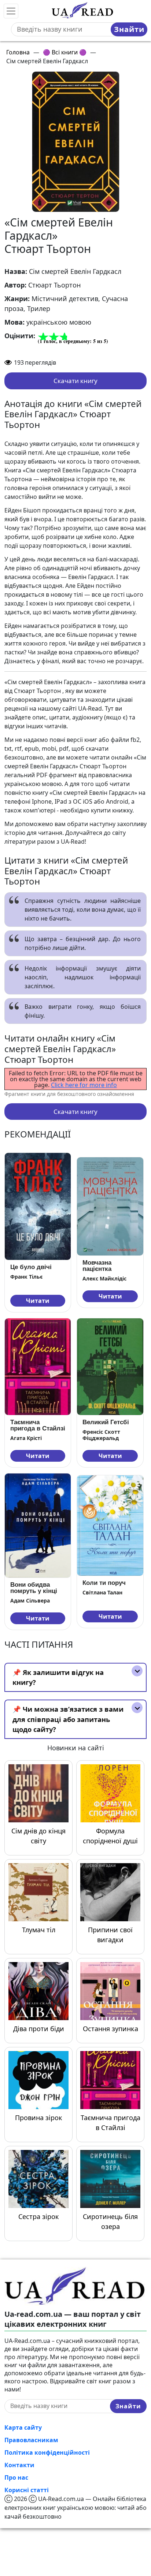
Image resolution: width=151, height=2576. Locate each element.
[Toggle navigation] (11, 11)
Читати (38, 1301)
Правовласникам (31, 2440)
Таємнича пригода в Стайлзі (38, 1425)
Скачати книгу (75, 381)
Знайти (129, 29)
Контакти (19, 2465)
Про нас (16, 2477)
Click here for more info (84, 1085)
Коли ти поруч (104, 1583)
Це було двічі (31, 1267)
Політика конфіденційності (47, 2452)
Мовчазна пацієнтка (97, 1266)
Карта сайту (23, 2427)
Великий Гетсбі (106, 1422)
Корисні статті (27, 2490)
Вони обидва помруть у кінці (34, 1588)
